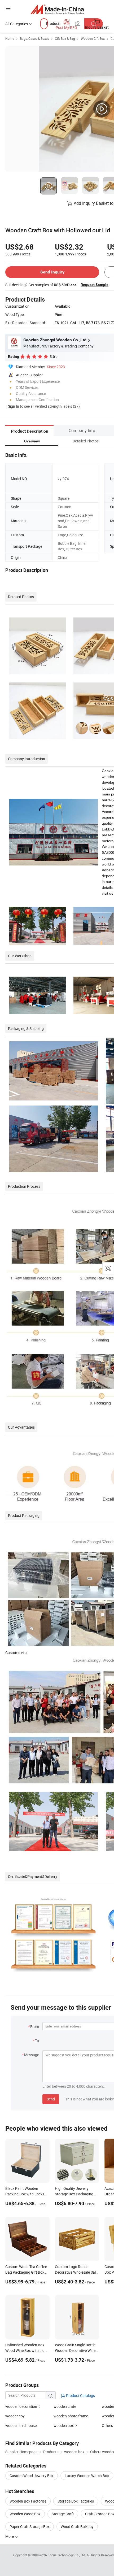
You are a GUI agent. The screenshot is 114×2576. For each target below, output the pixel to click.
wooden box (64, 2425)
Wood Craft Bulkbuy (77, 2527)
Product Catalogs (80, 2396)
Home (10, 38)
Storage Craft (63, 2514)
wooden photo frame (71, 2416)
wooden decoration (21, 2406)
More (10, 2536)
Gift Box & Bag (65, 38)
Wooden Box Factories (28, 2501)
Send (51, 2099)
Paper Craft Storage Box (30, 2527)
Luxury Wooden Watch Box (87, 2476)
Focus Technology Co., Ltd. (67, 2555)
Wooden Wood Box (25, 2514)
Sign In (14, 406)
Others (107, 2425)
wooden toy (15, 2416)
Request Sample (95, 285)
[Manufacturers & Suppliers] (57, 9)
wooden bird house (21, 2425)
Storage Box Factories (76, 2501)
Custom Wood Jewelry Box (32, 2476)
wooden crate (65, 2406)
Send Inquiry (52, 272)
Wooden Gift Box (93, 38)
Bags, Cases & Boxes (34, 38)
